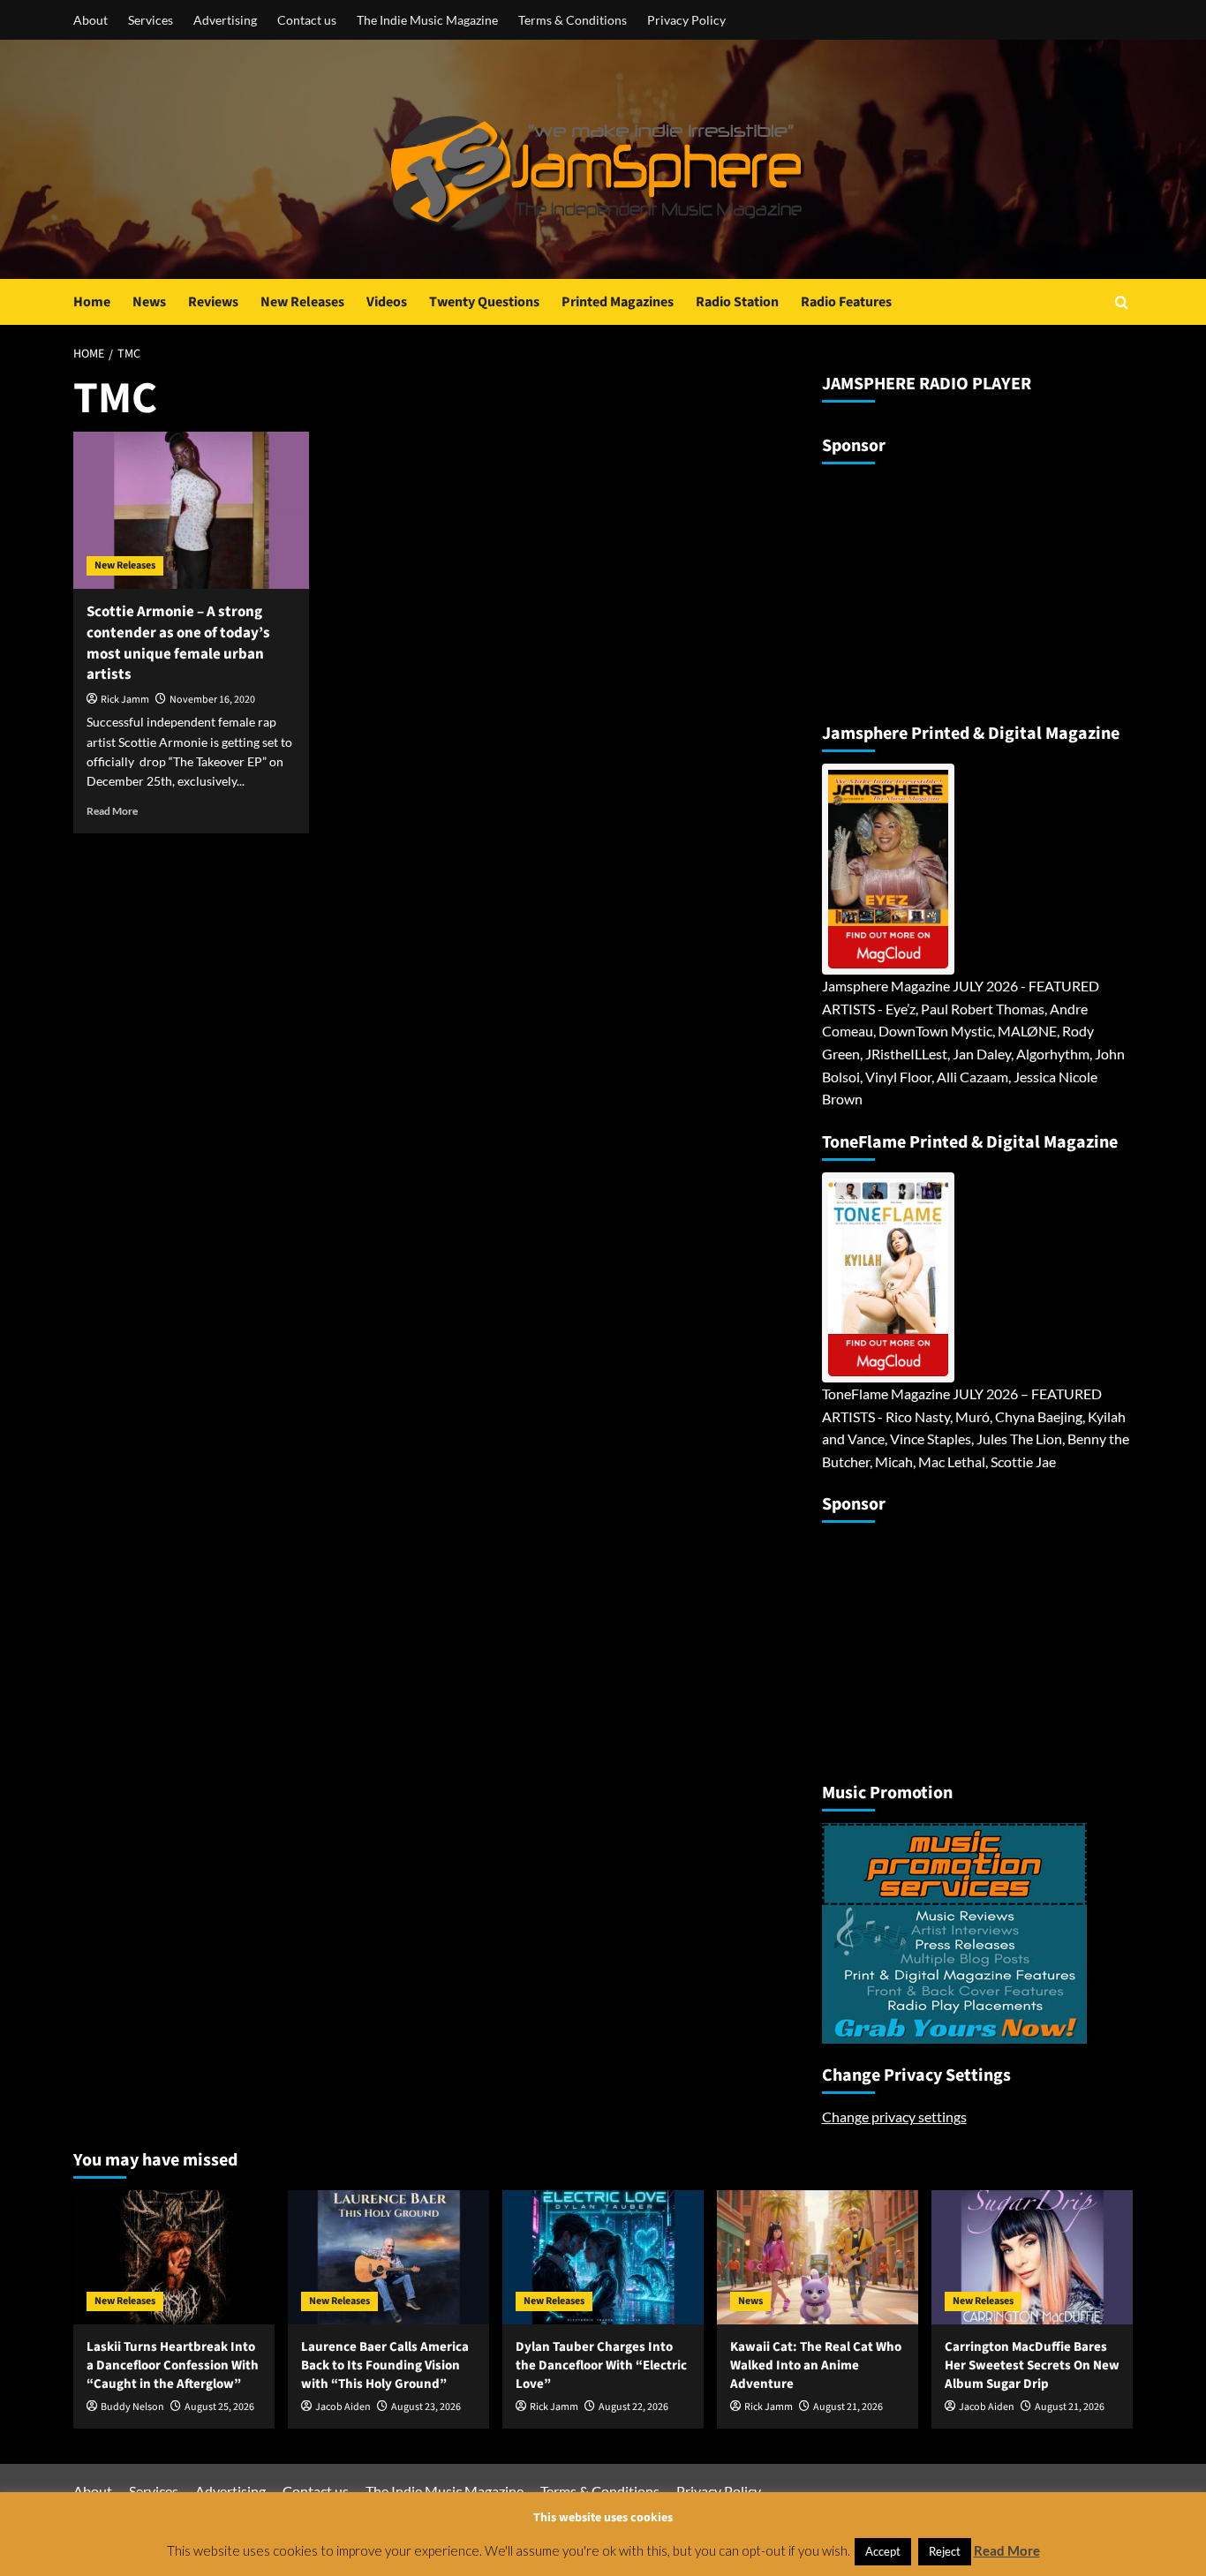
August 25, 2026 (219, 2407)
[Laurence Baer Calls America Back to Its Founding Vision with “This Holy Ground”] (388, 2257)
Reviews (213, 302)
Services (151, 20)
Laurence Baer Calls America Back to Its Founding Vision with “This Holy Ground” (385, 2365)
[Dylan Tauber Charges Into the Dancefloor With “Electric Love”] (603, 2257)
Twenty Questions (484, 302)
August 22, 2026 (633, 2407)
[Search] (1122, 302)
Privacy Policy (686, 20)
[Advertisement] (932, 586)
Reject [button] (945, 2551)
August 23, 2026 (426, 2407)
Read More (112, 811)
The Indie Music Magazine (427, 20)
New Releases (302, 302)
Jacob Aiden (343, 2407)
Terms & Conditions (573, 20)
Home (92, 302)
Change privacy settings (894, 2117)
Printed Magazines (618, 302)
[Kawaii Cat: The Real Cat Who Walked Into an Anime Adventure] (818, 2257)
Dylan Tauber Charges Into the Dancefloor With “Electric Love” (601, 2365)
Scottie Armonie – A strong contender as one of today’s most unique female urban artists (178, 643)
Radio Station (737, 302)
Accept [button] (883, 2551)
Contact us (307, 20)
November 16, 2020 (212, 700)
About (90, 20)
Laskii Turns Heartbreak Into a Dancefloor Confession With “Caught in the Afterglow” (173, 2365)
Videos (387, 302)
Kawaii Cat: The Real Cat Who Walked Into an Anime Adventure (816, 2365)
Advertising (225, 20)
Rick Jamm (125, 700)
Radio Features (846, 302)
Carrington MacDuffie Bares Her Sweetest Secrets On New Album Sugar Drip (1032, 2365)
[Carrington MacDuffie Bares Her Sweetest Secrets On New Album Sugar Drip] (1032, 2257)
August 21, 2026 (848, 2407)
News (149, 302)
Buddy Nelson (132, 2407)
